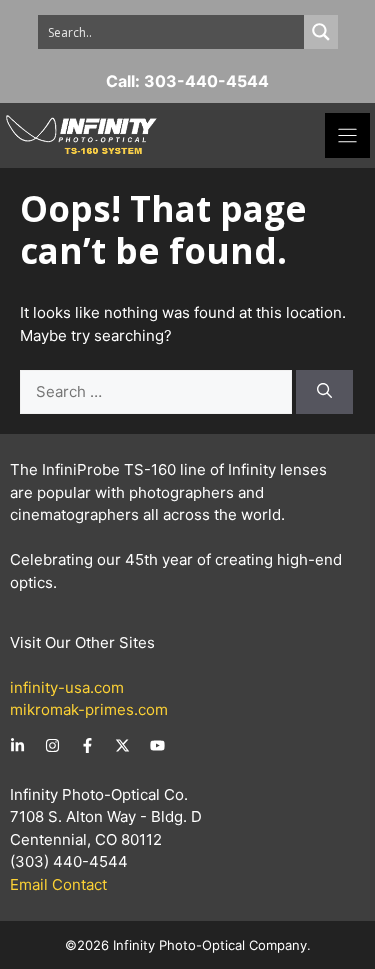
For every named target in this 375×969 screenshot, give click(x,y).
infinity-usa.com (67, 687)
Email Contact (58, 884)
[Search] (324, 392)
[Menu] (347, 135)
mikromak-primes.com (89, 709)
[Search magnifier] (321, 32)
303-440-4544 (206, 81)
